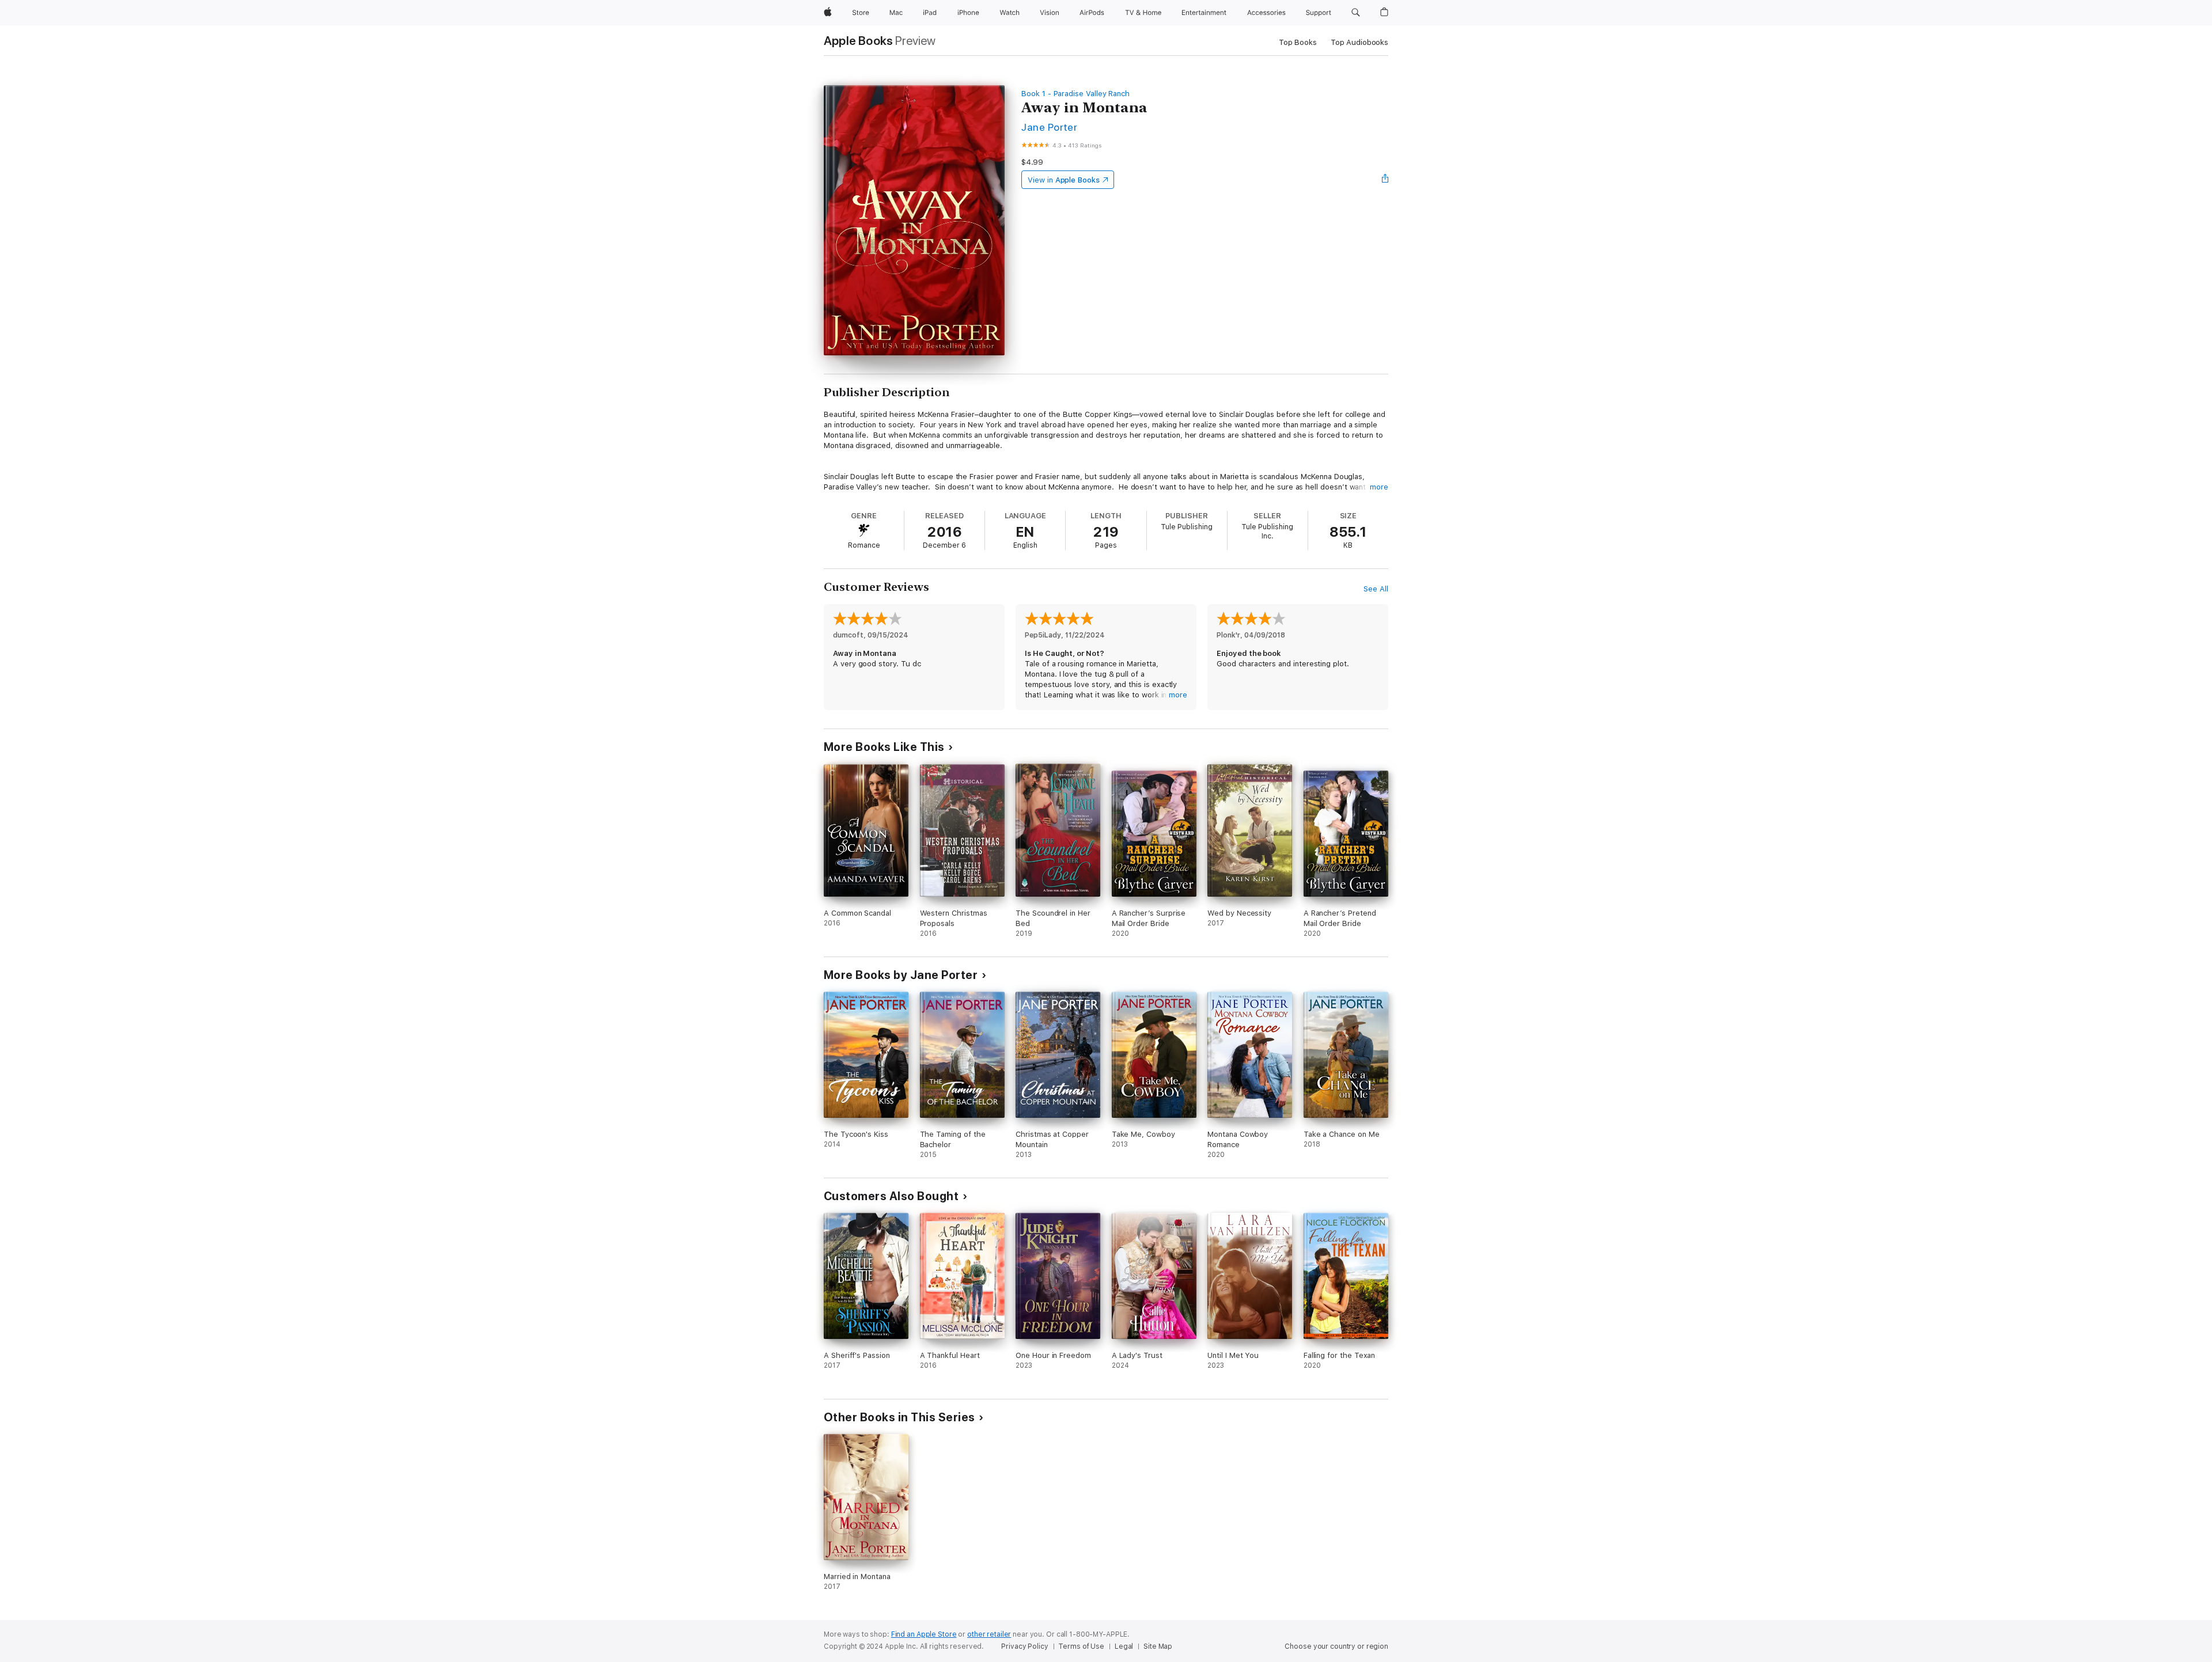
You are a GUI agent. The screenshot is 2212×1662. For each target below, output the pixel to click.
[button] (1356, 13)
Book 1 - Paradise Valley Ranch (1075, 94)
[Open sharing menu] (1385, 180)
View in (1064, 180)
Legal (1124, 1646)
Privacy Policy (1024, 1646)
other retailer (989, 1634)
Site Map (1158, 1646)
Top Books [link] (1298, 42)
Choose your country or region (1336, 1646)
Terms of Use (1081, 1646)
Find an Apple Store (924, 1634)
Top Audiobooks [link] (1359, 42)
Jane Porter (1049, 127)
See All (1376, 589)
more (1379, 487)
